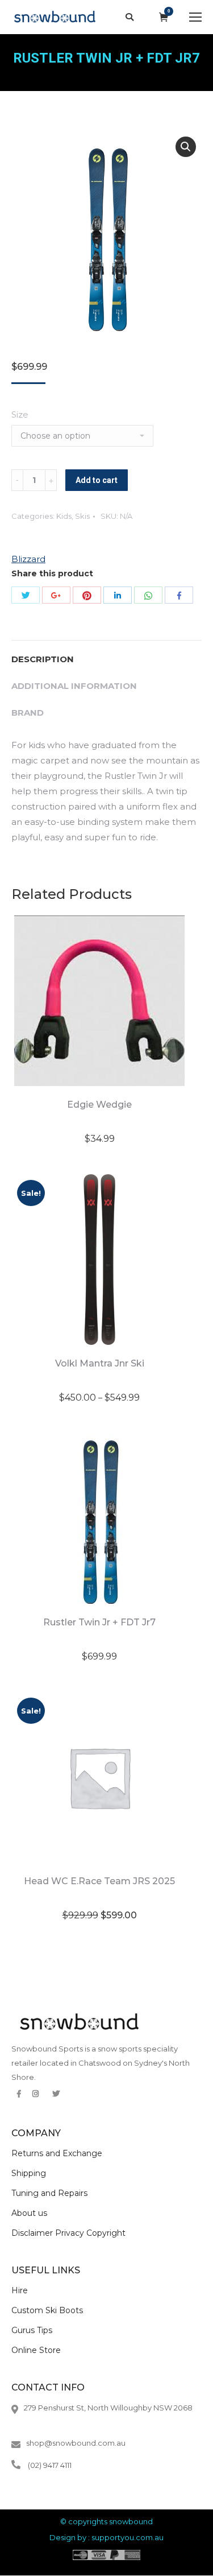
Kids (64, 516)
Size (20, 414)
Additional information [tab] (74, 686)
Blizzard (28, 559)
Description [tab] (43, 659)
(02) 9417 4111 (50, 2465)
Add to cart (97, 480)
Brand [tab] (28, 713)
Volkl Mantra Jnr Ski (100, 1363)
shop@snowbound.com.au (76, 2443)
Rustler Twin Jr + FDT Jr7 (99, 1622)
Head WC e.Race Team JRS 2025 (99, 1881)
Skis (82, 516)
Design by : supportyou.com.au (106, 2537)
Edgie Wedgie (99, 1105)
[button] (186, 147)
